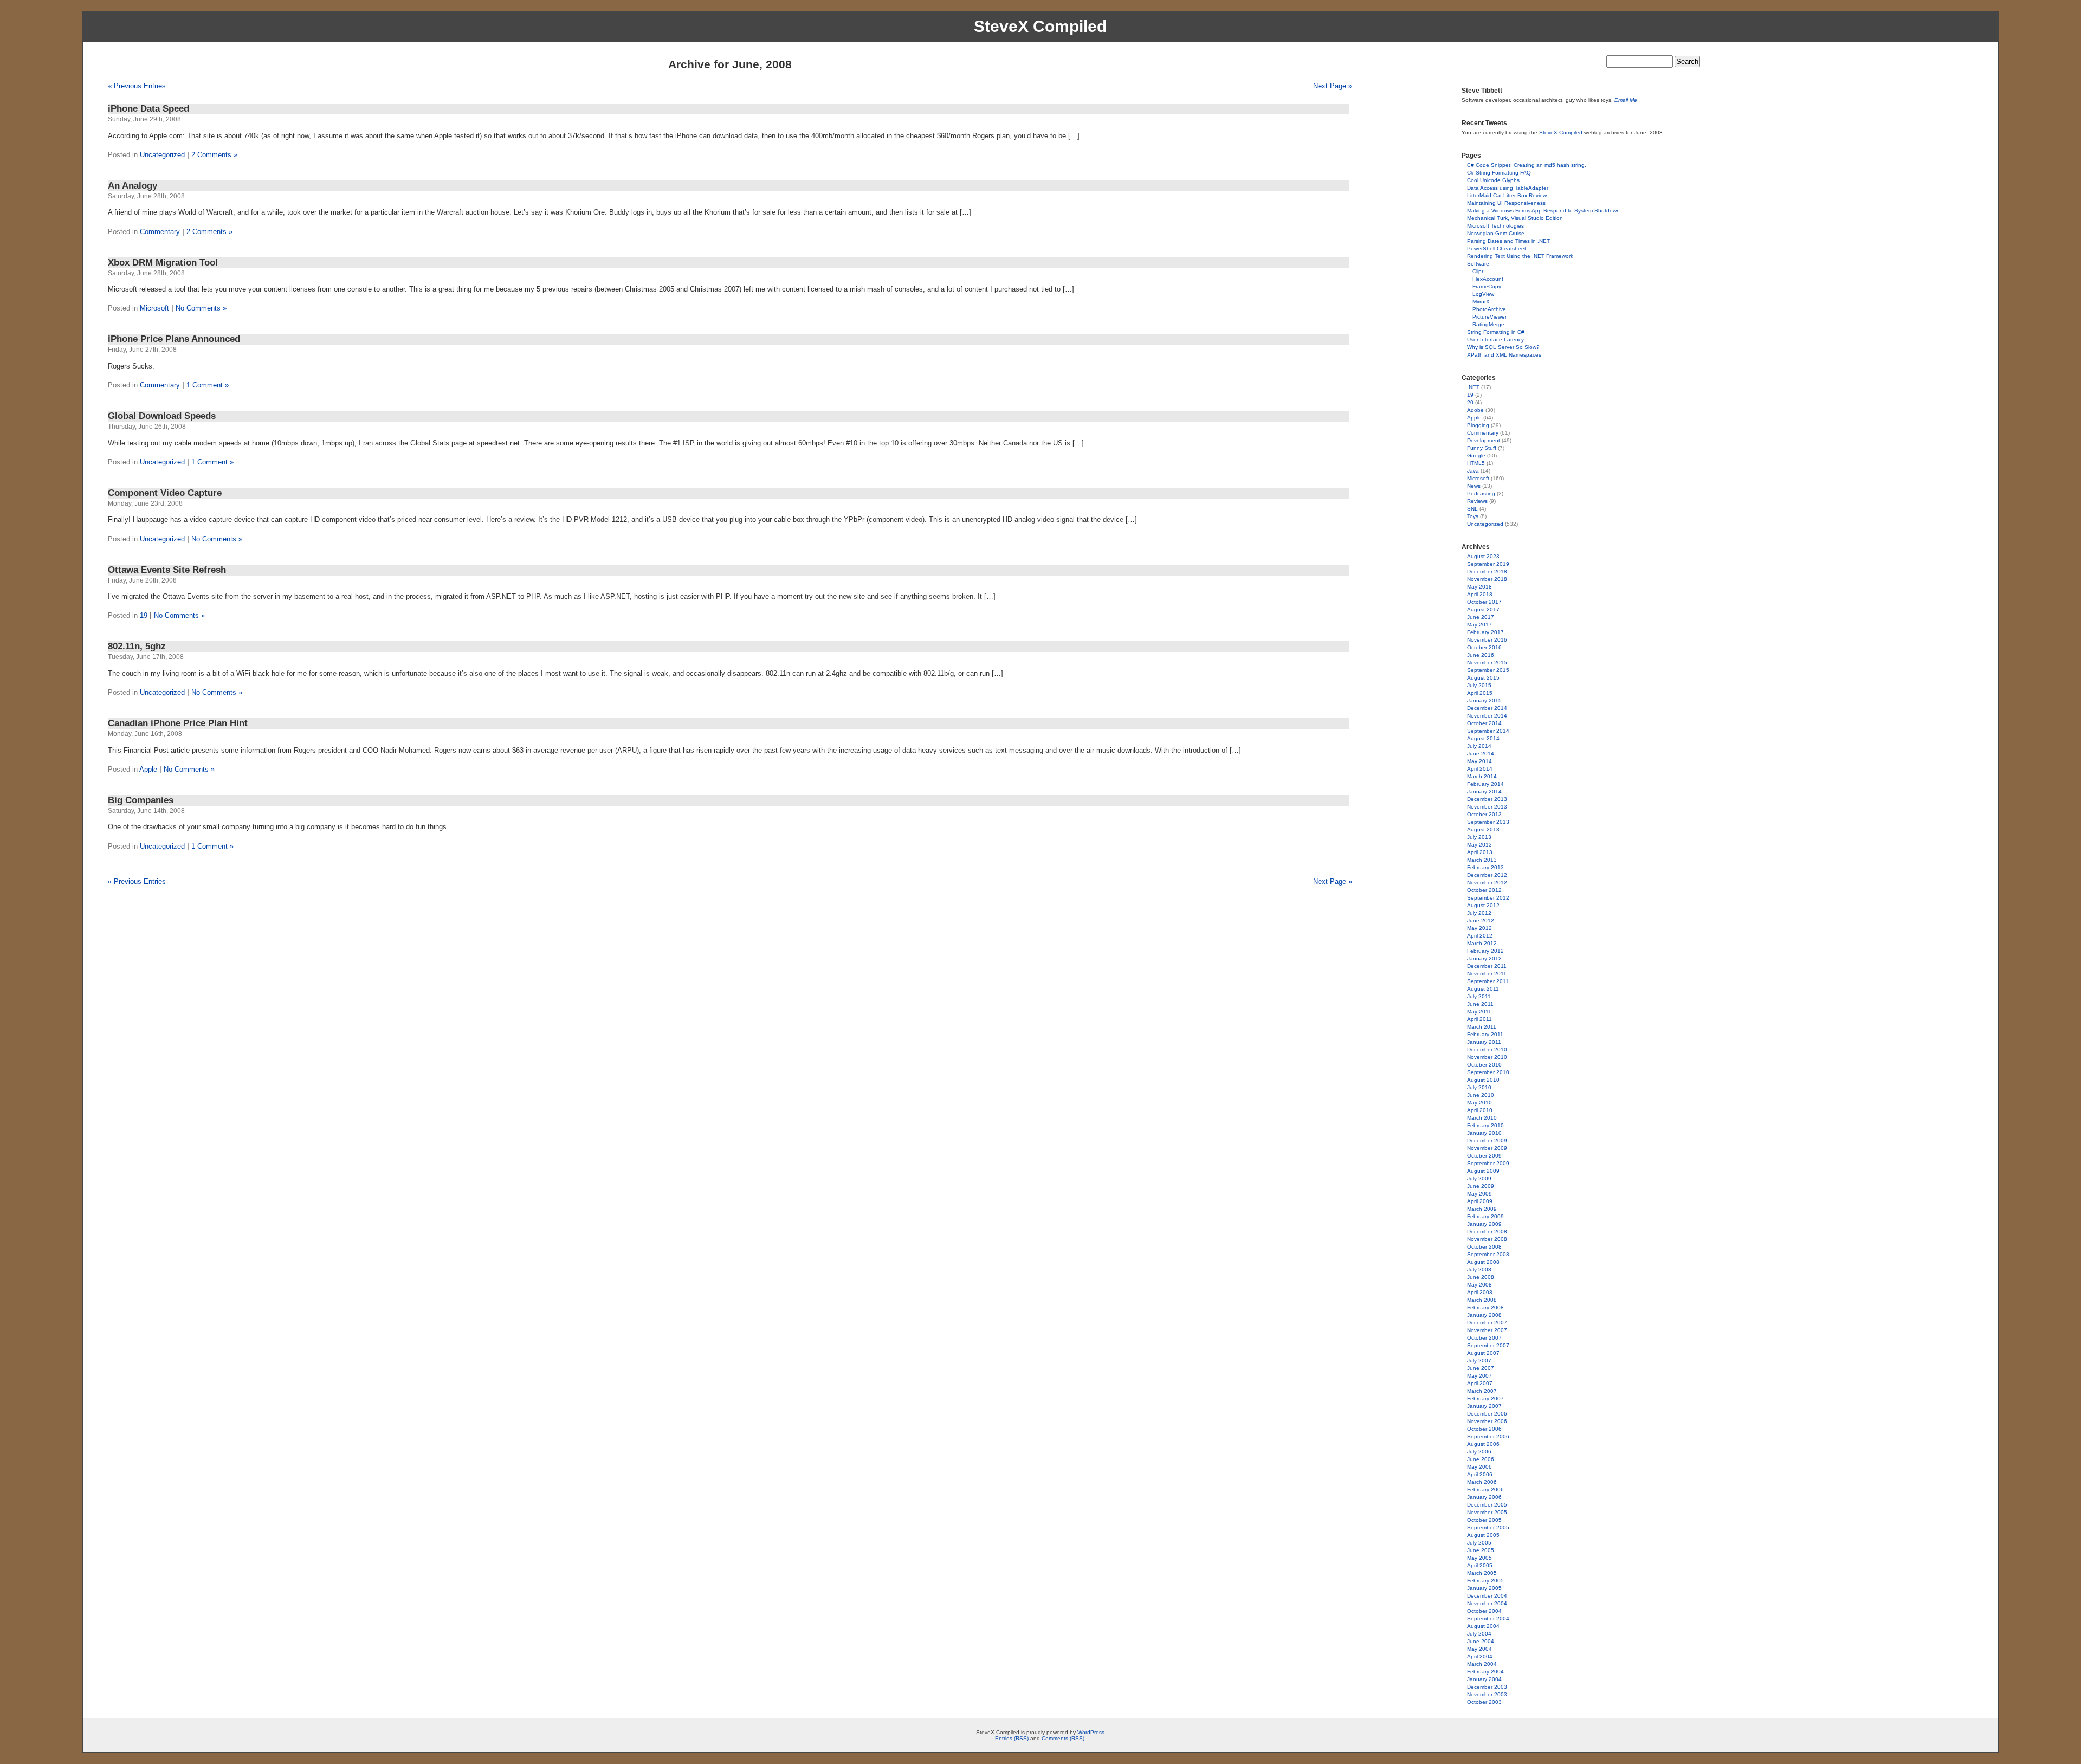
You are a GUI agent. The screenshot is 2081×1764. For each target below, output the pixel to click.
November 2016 (1487, 640)
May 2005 (1479, 1558)
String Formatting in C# (1496, 332)
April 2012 (1480, 936)
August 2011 (1483, 989)
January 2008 (1484, 1315)
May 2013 (1479, 845)
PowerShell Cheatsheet (1497, 248)
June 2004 (1481, 1641)
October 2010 (1484, 1065)
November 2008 (1487, 1239)
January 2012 (1484, 958)
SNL (1472, 509)
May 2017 (1479, 625)
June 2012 (1481, 920)
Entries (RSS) (1012, 1738)
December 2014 (1487, 708)
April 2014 (1480, 769)
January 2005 (1484, 1588)
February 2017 (1485, 632)
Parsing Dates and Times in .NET (1508, 241)
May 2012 (1479, 928)
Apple (148, 769)
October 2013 (1484, 814)
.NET (1473, 387)
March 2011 (1482, 1027)
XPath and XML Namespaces (1504, 355)
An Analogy (133, 186)
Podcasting (1481, 493)
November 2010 (1487, 1057)
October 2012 (1484, 890)
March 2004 (1482, 1664)
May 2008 (1479, 1285)
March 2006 (1482, 1482)
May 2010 (1479, 1103)
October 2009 (1484, 1156)
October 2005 (1484, 1520)
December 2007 (1487, 1323)
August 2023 (1483, 556)
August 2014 (1483, 738)
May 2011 (1479, 1012)
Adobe (1475, 410)
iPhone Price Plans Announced (174, 339)
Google (1476, 455)
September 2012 (1488, 898)
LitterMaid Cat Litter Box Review (1507, 195)
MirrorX (1481, 302)
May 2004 (1479, 1649)
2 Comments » (214, 155)
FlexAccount (1488, 279)
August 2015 (1483, 678)
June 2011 (1480, 1004)
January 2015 (1484, 700)
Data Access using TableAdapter (1508, 188)
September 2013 (1488, 822)
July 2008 (1479, 1269)
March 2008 (1482, 1300)
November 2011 (1487, 974)
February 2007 (1485, 1398)
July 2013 (1479, 837)
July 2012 (1479, 913)
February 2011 (1485, 1034)
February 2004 (1485, 1672)
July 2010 (1479, 1087)
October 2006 (1484, 1429)
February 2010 (1485, 1125)
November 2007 (1487, 1330)
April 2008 (1480, 1292)
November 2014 (1487, 716)
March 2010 (1482, 1118)
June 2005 (1481, 1550)
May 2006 (1479, 1467)
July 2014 (1479, 746)
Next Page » (1333, 86)
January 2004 (1484, 1679)
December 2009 (1487, 1141)
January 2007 (1484, 1406)
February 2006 (1485, 1490)
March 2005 (1482, 1573)
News (1474, 486)
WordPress (1091, 1732)
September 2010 (1488, 1072)
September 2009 (1488, 1163)
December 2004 (1487, 1596)
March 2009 (1482, 1209)
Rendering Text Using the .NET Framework (1520, 256)
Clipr (1478, 271)
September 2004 (1488, 1618)
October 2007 (1484, 1338)
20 (1470, 402)
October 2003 (1484, 1702)
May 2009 (1479, 1194)
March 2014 (1482, 776)
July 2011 (1479, 996)
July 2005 (1479, 1543)
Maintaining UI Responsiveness (1506, 203)
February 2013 (1485, 867)
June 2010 (1481, 1095)
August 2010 (1483, 1080)
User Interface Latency (1495, 340)
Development (1484, 440)
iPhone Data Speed (148, 109)
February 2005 (1485, 1581)
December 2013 (1487, 799)
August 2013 (1483, 829)
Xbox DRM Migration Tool (163, 263)
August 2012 (1483, 905)
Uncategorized (162, 155)
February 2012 (1485, 951)
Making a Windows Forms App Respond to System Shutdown (1543, 211)
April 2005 (1480, 1565)
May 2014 (1479, 761)
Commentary (160, 232)
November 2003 (1487, 1694)
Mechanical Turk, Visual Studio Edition (1515, 218)
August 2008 (1483, 1262)
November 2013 (1487, 807)
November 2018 (1487, 579)
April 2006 (1480, 1474)
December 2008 (1487, 1232)
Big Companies (141, 800)
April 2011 (1479, 1019)
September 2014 (1488, 731)
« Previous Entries (137, 86)
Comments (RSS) (1063, 1738)
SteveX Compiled (1040, 26)
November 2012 (1487, 883)
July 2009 (1479, 1178)
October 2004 (1484, 1611)
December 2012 (1487, 875)
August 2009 (1483, 1171)
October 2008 (1484, 1247)
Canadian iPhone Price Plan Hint (178, 723)
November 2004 (1487, 1603)
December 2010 (1487, 1049)
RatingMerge (1488, 324)
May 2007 (1479, 1376)
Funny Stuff (1482, 448)
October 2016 (1484, 647)
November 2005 (1487, 1512)
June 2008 (1481, 1277)
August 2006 (1483, 1444)
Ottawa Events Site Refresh (167, 570)
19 (144, 615)
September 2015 (1488, 670)
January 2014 (1484, 791)
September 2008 (1488, 1254)
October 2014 (1484, 723)
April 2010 (1480, 1110)
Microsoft (154, 308)
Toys (1473, 516)
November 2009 (1487, 1148)
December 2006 (1487, 1414)
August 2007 (1483, 1353)
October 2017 (1484, 602)
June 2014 (1481, 754)
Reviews (1477, 501)
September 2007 (1488, 1345)
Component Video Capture (165, 493)
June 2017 (1481, 617)
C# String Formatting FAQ (1499, 173)
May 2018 (1479, 587)
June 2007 (1481, 1368)
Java (1473, 471)
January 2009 (1484, 1224)
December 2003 (1487, 1687)
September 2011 (1488, 981)
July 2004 (1479, 1634)
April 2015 (1480, 693)
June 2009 (1481, 1186)
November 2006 (1487, 1421)
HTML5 (1476, 463)
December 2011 (1487, 966)
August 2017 (1483, 609)
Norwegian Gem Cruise (1496, 233)
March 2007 (1482, 1391)
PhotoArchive (1489, 309)
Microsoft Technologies (1495, 226)
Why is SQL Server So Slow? (1503, 347)
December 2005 (1487, 1505)
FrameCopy (1487, 286)
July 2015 (1479, 685)
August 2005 (1483, 1535)
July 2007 (1479, 1361)
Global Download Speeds (162, 416)
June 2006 (1481, 1459)
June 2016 (1481, 655)
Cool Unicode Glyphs (1493, 180)
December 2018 (1487, 571)
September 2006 (1488, 1436)
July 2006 (1479, 1452)
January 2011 (1484, 1042)
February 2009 (1485, 1216)
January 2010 (1484, 1133)
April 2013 (1480, 852)
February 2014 (1485, 784)
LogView (1483, 294)
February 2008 (1485, 1307)
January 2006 (1484, 1497)
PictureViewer (1489, 317)
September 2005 (1488, 1527)
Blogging (1478, 425)
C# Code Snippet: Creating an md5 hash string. (1527, 165)
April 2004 (1480, 1656)
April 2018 (1480, 594)
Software (1478, 264)
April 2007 (1480, 1383)
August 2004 (1483, 1626)
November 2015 (1487, 663)
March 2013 (1482, 860)
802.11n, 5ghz (137, 646)
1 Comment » (208, 385)
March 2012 (1482, 943)
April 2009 (1480, 1201)
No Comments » (201, 308)
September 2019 (1488, 564)
